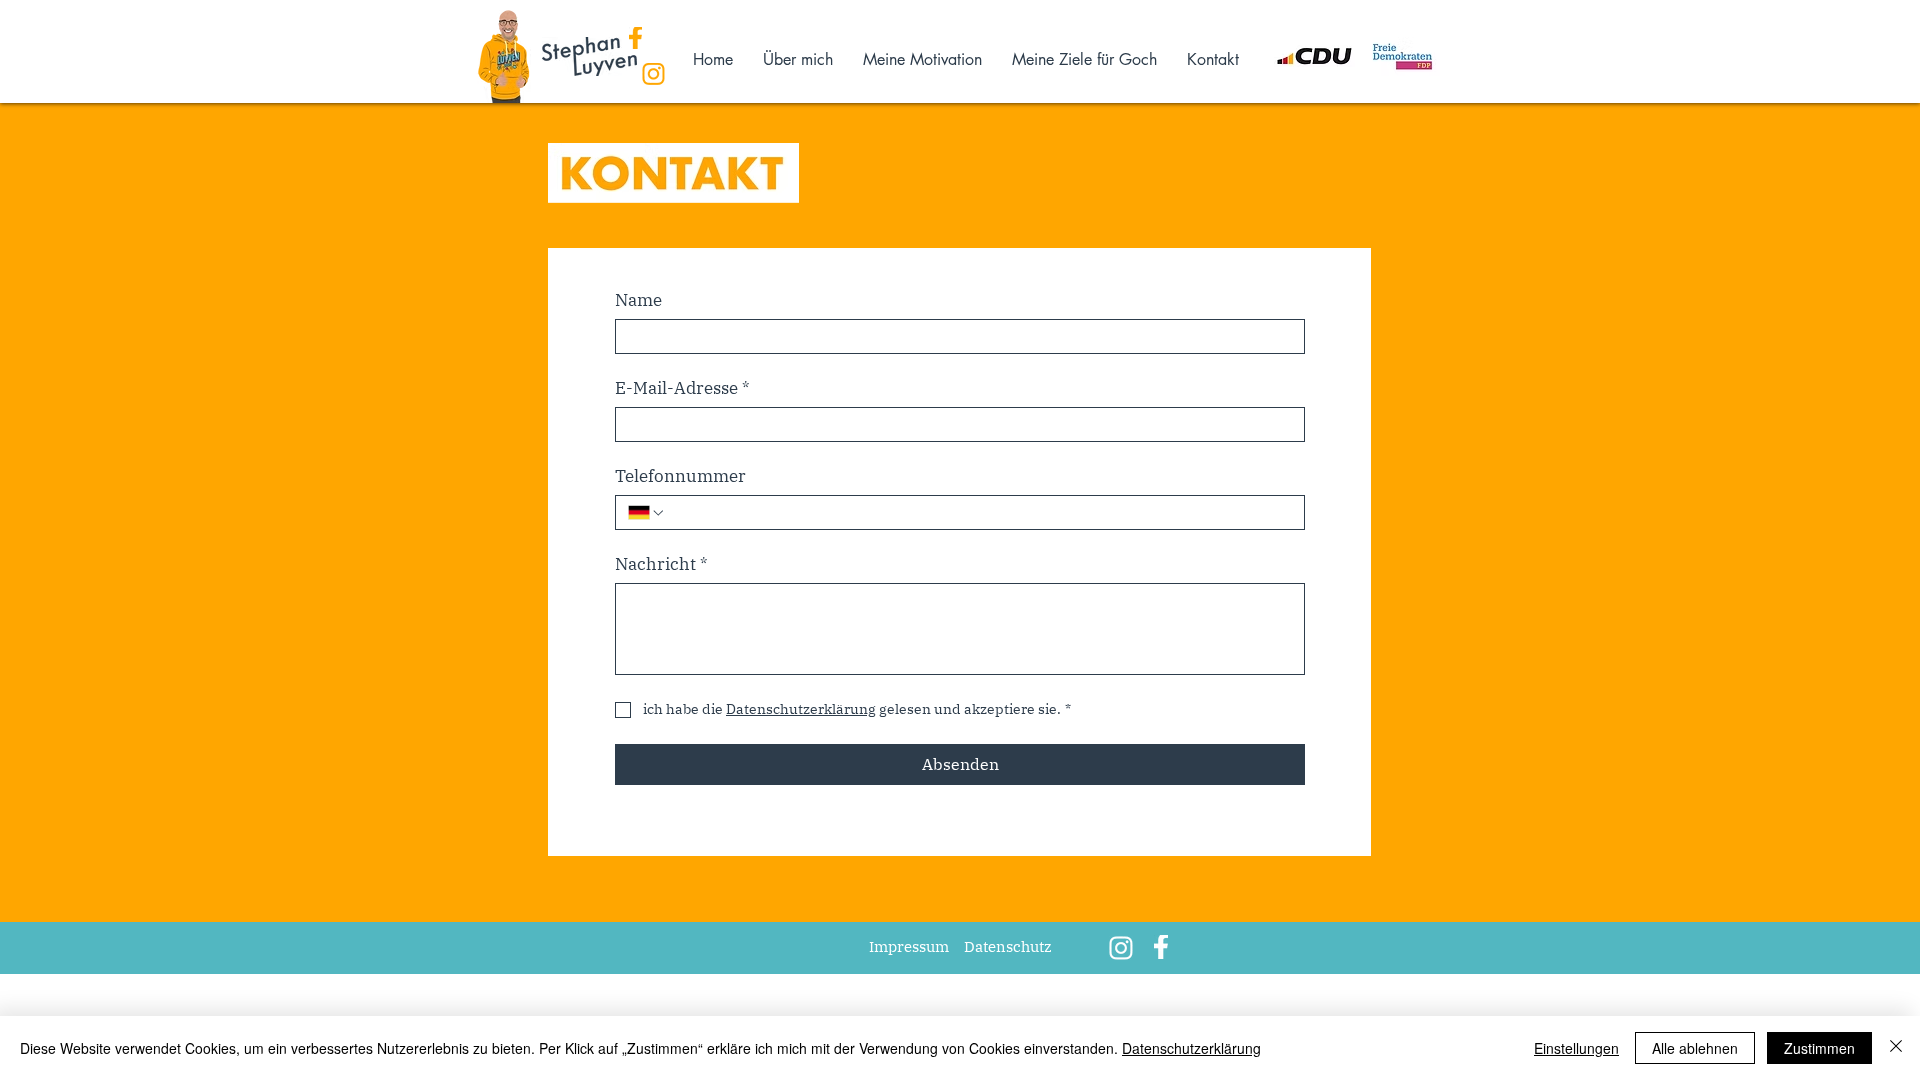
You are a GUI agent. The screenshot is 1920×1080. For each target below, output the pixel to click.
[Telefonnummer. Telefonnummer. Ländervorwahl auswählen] (647, 513)
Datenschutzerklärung (1191, 1048)
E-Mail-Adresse (682, 388)
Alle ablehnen (1695, 1048)
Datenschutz (1008, 946)
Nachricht (661, 564)
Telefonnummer (680, 476)
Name (638, 300)
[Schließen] (1896, 1048)
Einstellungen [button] (1576, 1048)
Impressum (909, 946)
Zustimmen (1819, 1048)
